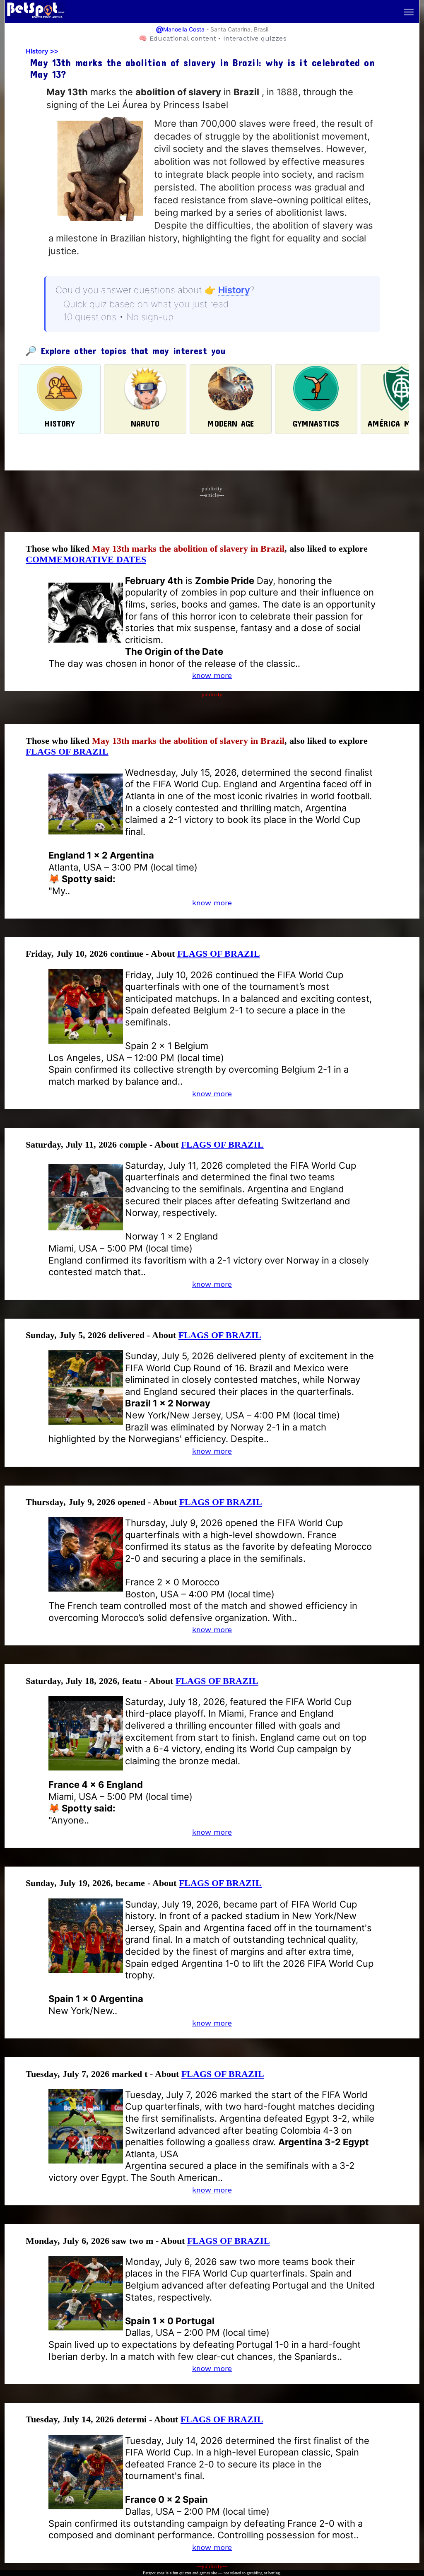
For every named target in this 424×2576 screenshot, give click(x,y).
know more (212, 675)
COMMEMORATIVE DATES (86, 559)
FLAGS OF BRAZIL (67, 751)
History (37, 51)
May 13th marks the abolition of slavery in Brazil (188, 549)
